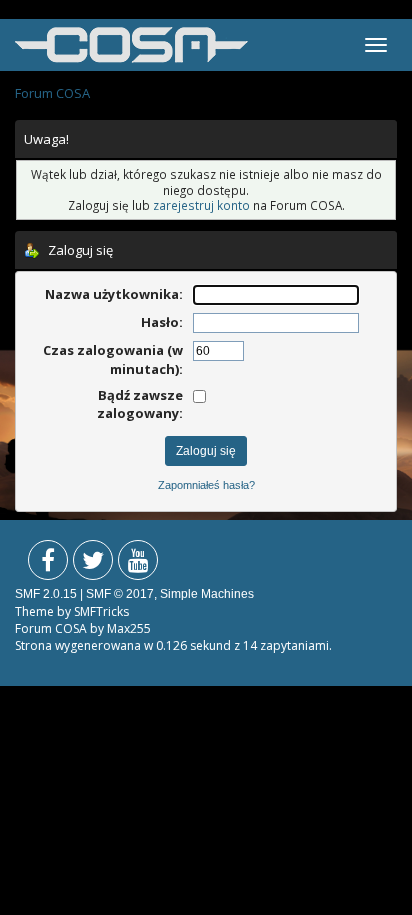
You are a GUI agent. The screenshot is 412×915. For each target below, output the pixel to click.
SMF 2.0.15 (46, 594)
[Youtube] (138, 564)
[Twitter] (93, 564)
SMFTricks (101, 611)
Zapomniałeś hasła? (206, 485)
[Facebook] (48, 564)
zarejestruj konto (201, 205)
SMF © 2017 (120, 594)
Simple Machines (207, 594)
